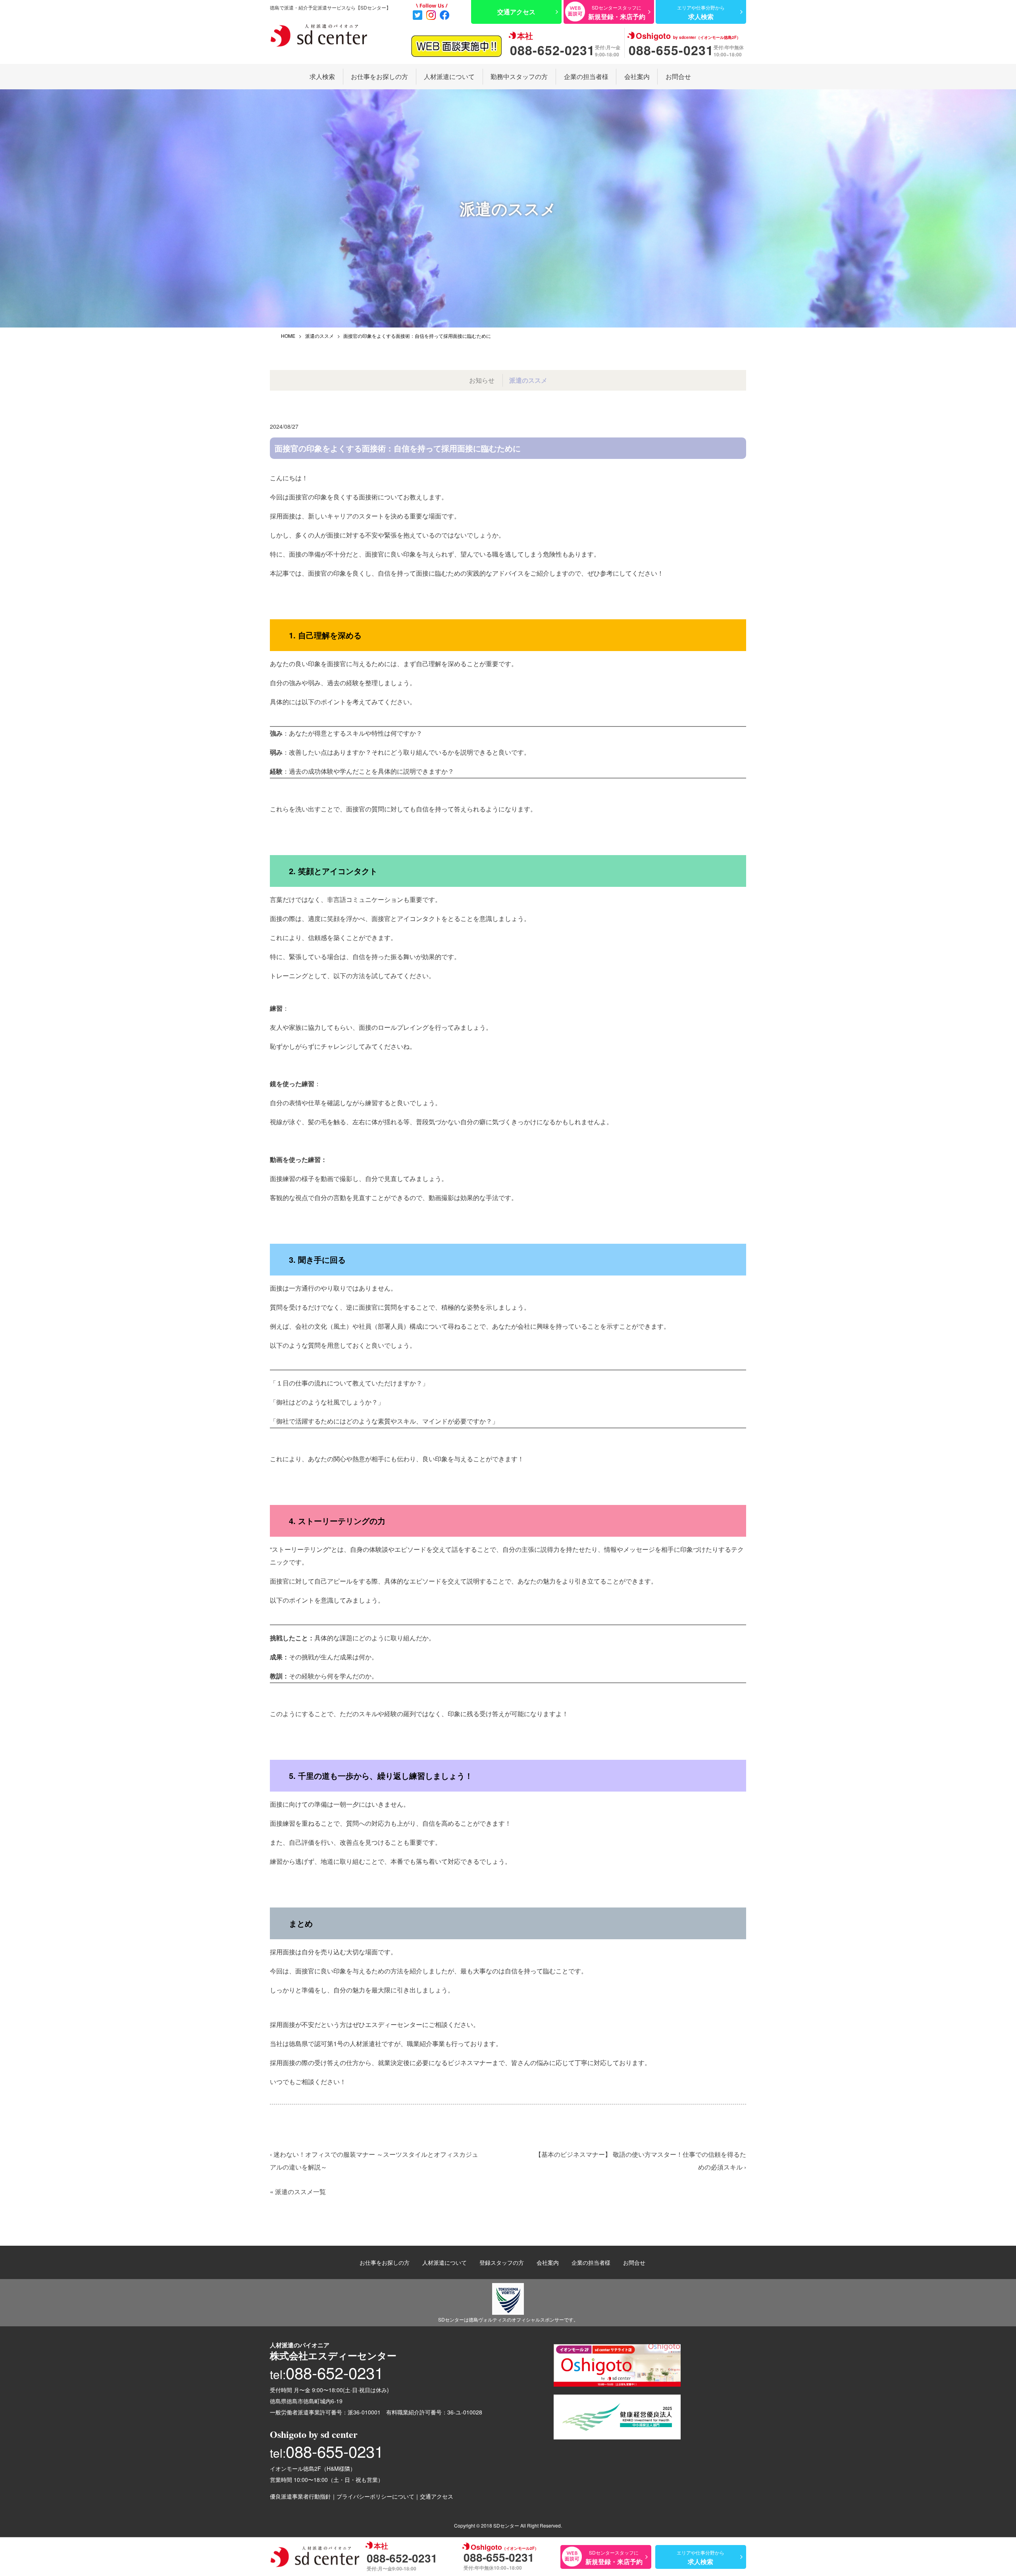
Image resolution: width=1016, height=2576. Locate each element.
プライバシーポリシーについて (375, 2496)
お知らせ (482, 380)
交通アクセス (437, 2496)
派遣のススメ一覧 (300, 2192)
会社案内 (637, 76)
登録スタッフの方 (502, 2262)
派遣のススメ (319, 336)
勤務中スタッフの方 (519, 76)
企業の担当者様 (586, 76)
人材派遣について (449, 76)
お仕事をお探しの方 (379, 76)
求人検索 (322, 76)
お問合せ (678, 76)
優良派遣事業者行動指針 (300, 2496)
